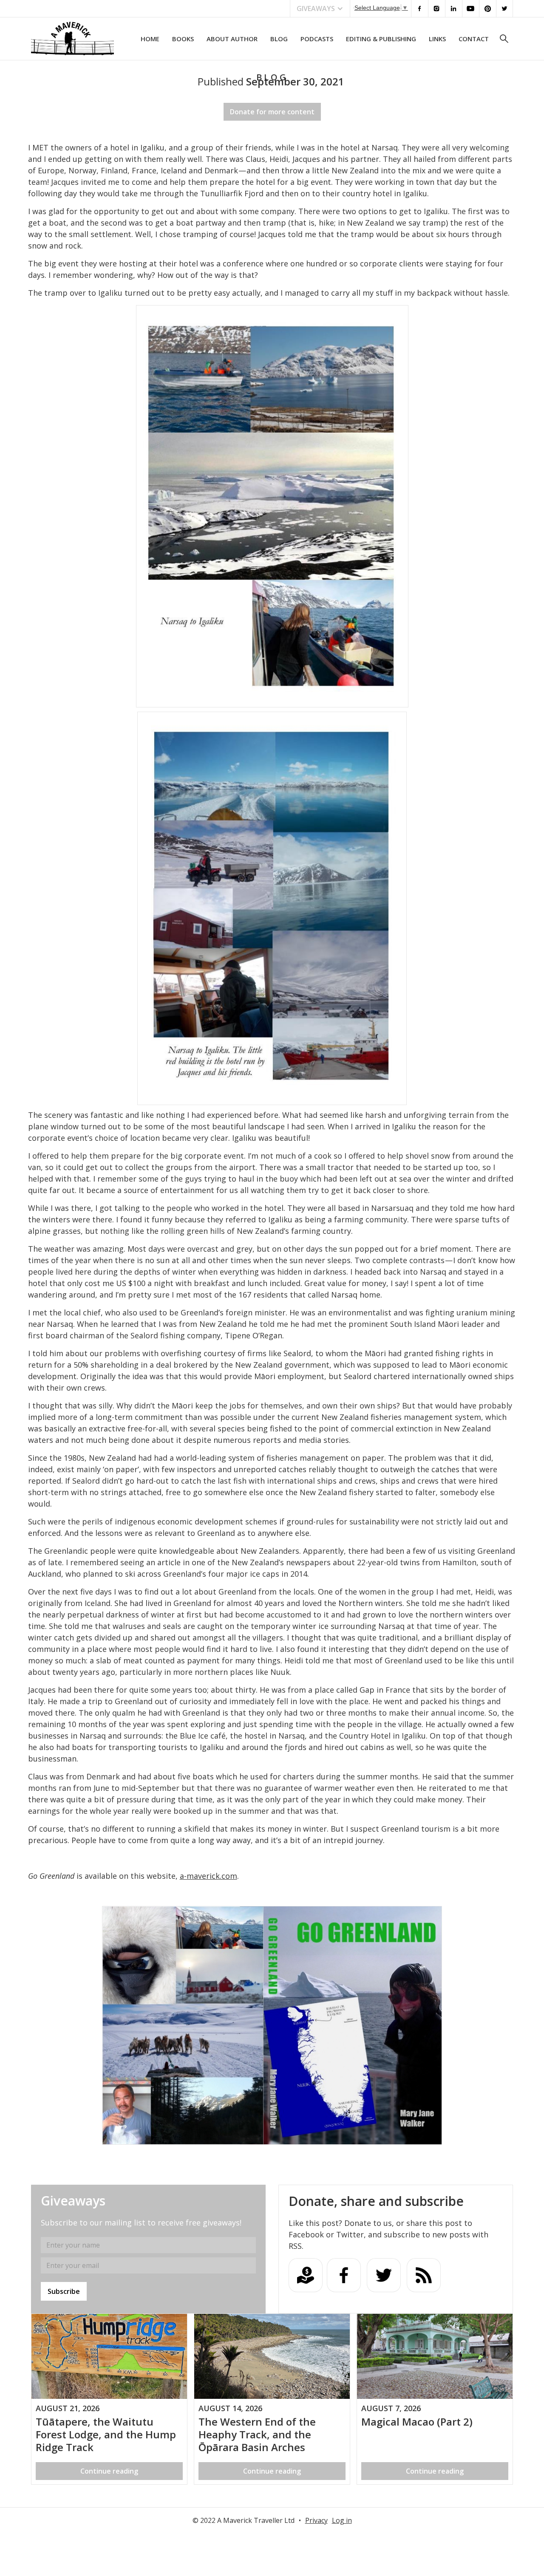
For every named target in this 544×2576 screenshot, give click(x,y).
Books (183, 39)
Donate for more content (272, 112)
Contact (474, 39)
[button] (320, 8)
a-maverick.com (208, 1876)
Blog (279, 39)
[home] (72, 39)
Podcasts (317, 39)
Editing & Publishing (381, 39)
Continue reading (109, 2471)
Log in (342, 2520)
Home (150, 39)
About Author (232, 39)
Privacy (316, 2520)
